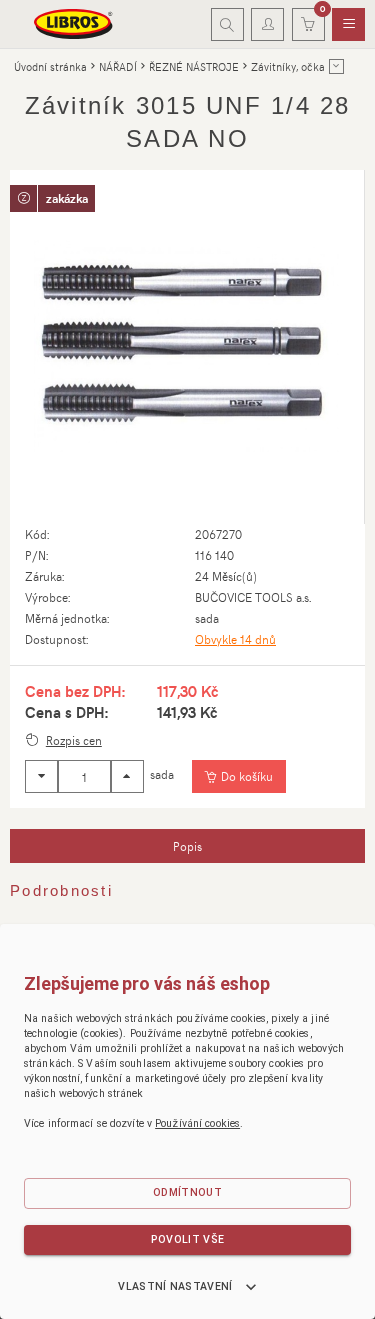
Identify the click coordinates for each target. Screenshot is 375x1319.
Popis (187, 846)
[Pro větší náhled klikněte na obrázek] (187, 347)
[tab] (187, 846)
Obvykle (235, 639)
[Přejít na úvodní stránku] (74, 24)
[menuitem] (348, 25)
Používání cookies (197, 1123)
